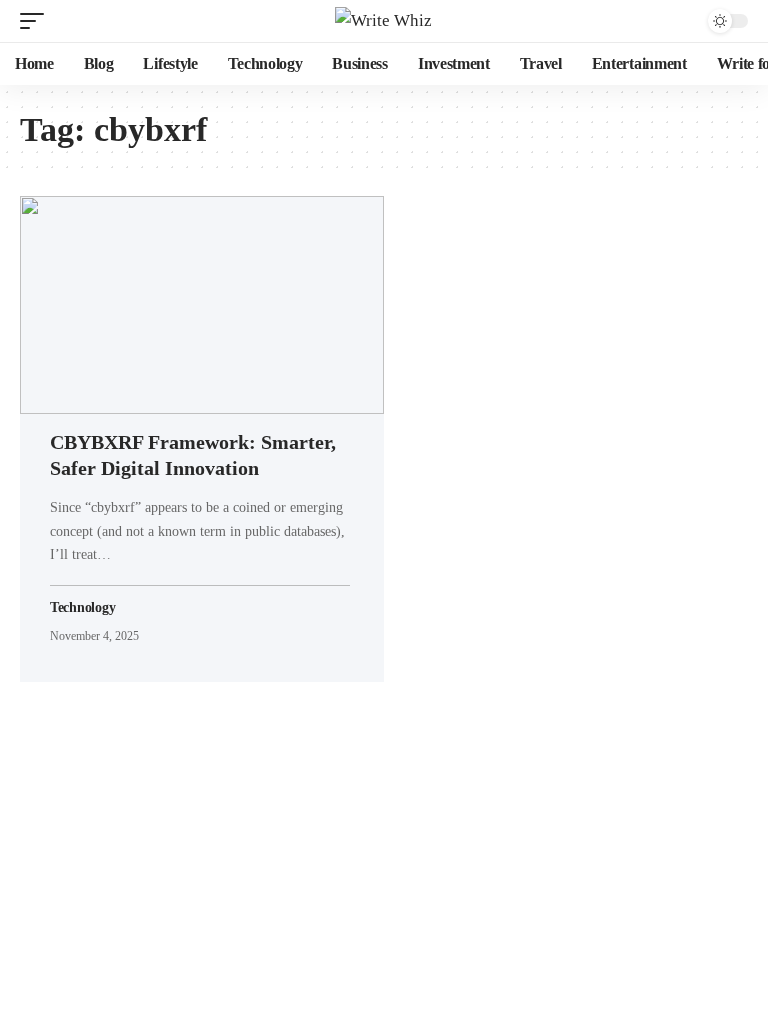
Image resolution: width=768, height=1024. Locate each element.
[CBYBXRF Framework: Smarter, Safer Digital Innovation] (202, 305)
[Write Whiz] (383, 21)
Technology (82, 607)
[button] (37, 21)
